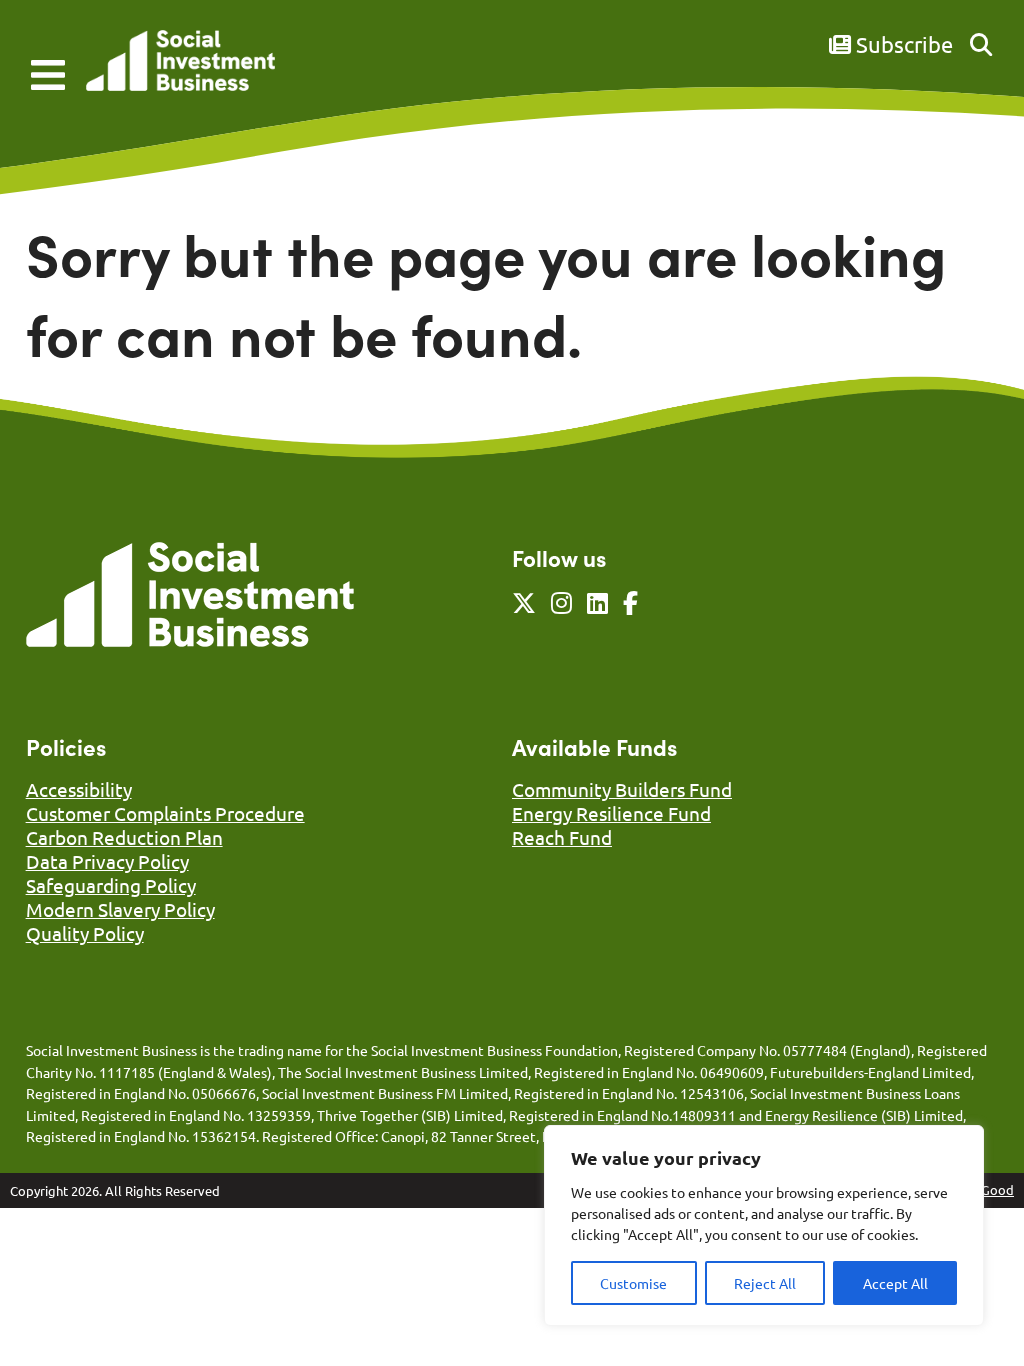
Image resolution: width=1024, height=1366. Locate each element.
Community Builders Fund (622, 789)
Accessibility (79, 789)
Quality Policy (85, 933)
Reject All (765, 1283)
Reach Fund (562, 837)
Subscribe (902, 44)
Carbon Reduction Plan (124, 837)
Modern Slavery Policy (120, 909)
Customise (633, 1283)
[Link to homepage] (180, 62)
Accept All (895, 1283)
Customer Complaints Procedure (165, 813)
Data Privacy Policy (107, 861)
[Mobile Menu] (48, 75)
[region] (764, 1225)
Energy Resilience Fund (611, 813)
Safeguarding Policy (111, 885)
